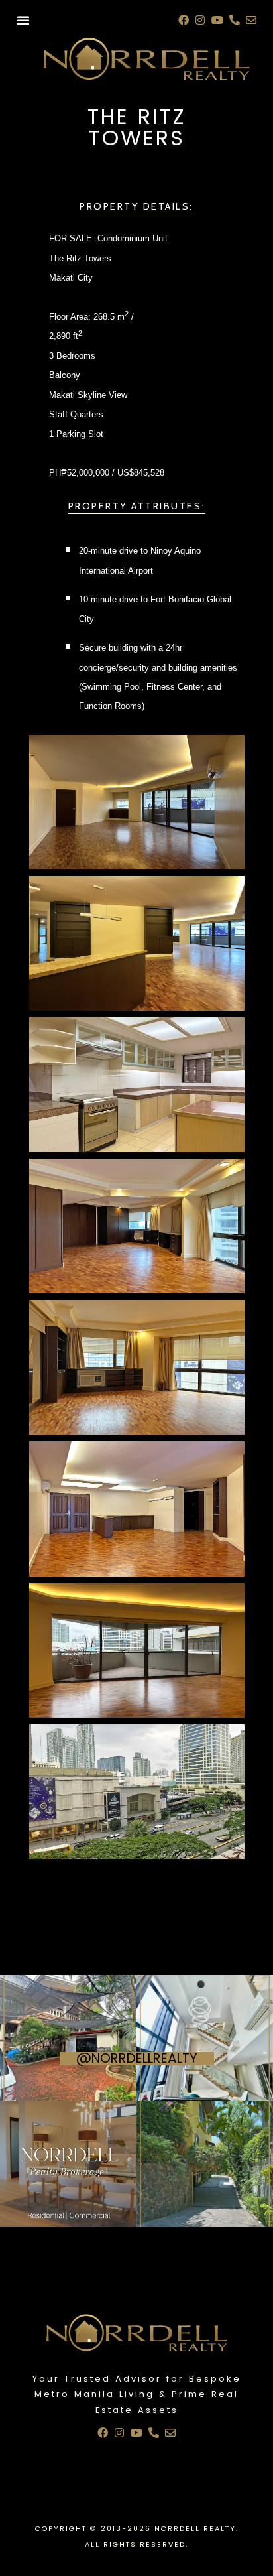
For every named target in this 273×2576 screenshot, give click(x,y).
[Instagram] (201, 20)
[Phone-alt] (235, 20)
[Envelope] (251, 20)
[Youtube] (217, 20)
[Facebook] (184, 20)
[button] (23, 20)
